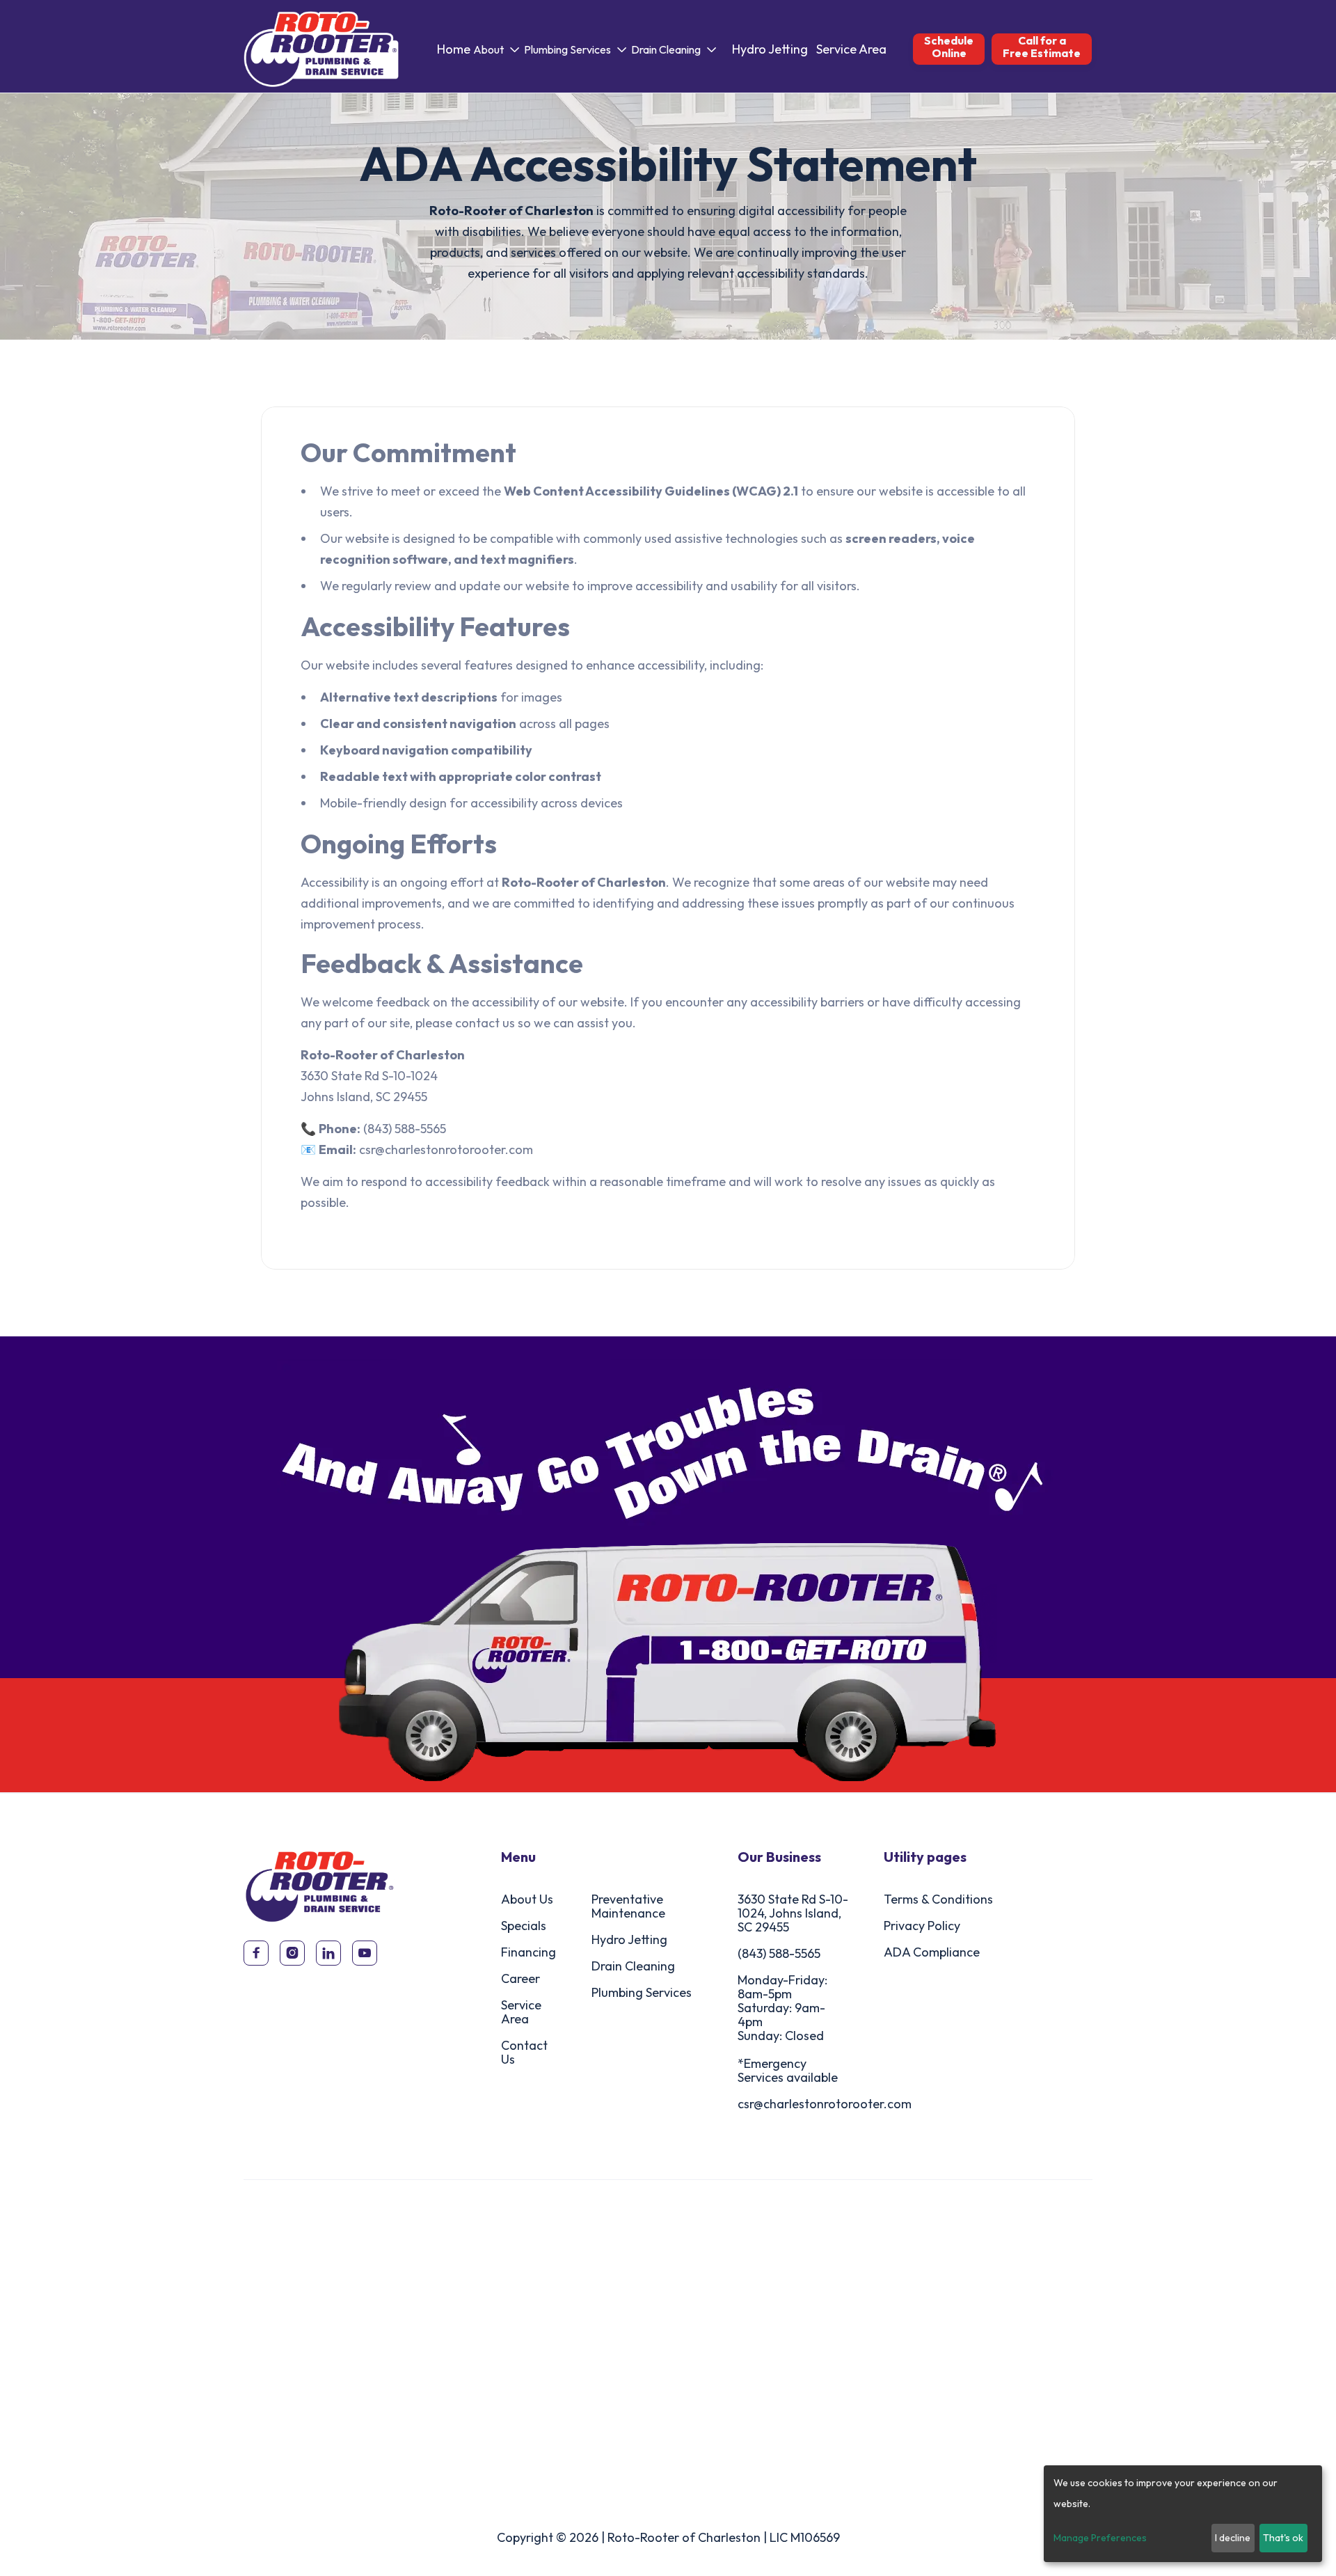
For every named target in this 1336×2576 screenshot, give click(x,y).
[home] (321, 49)
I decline (1233, 2538)
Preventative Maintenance (628, 1906)
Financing (528, 1952)
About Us (527, 1899)
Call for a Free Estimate (1042, 47)
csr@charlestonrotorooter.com (825, 2104)
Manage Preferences (1100, 2538)
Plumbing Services (642, 1992)
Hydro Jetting (770, 49)
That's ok (1283, 2538)
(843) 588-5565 (779, 1953)
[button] (497, 49)
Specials (524, 1926)
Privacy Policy (922, 1926)
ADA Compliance (932, 1952)
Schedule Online (949, 47)
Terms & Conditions (938, 1899)
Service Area (851, 49)
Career (520, 1978)
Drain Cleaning (633, 1966)
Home (454, 49)
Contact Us (524, 2052)
